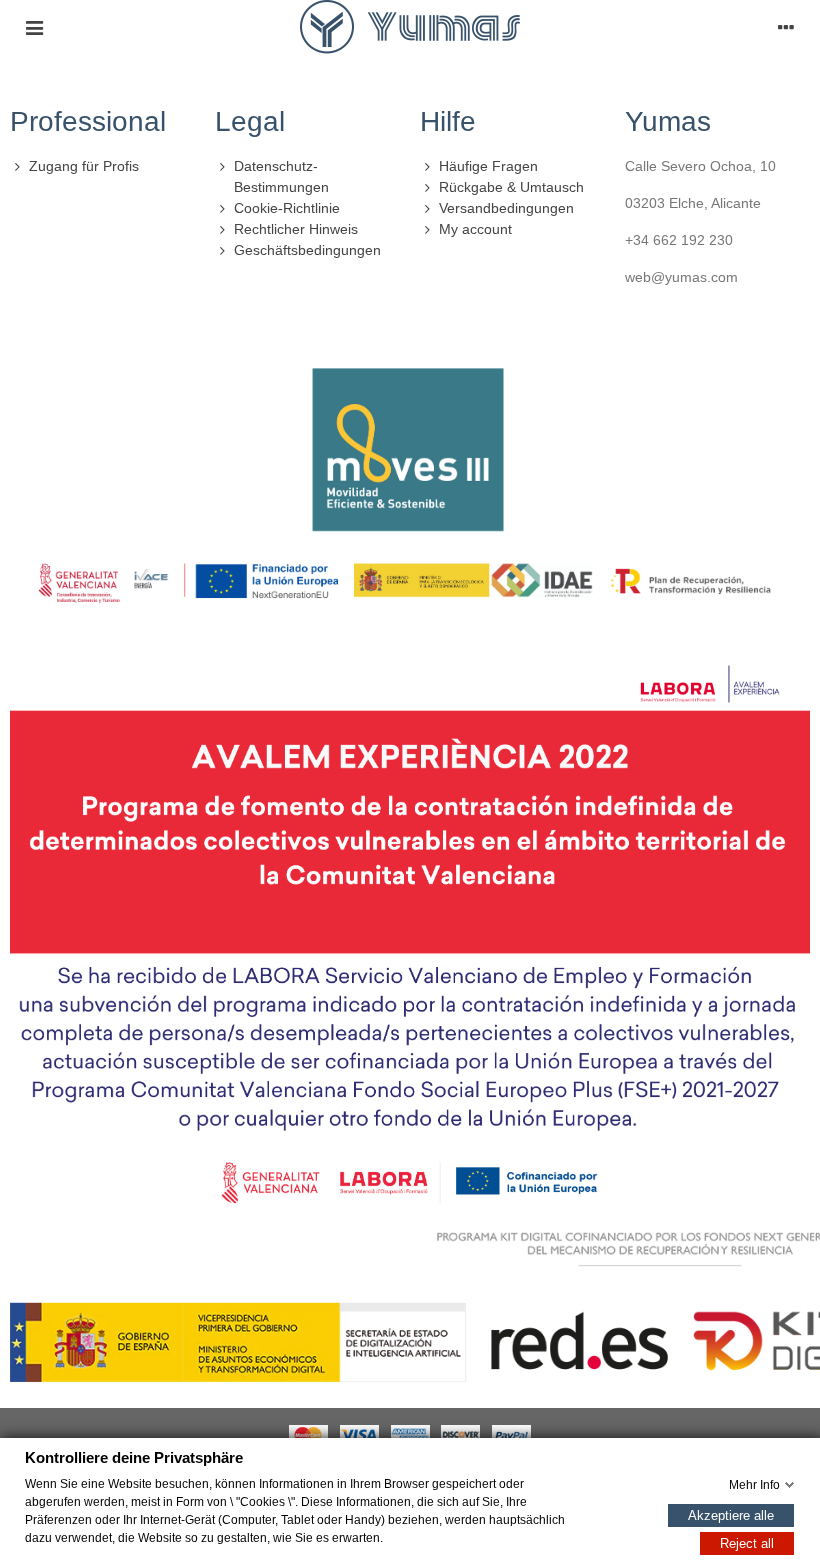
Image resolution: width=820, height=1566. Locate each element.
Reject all (747, 1542)
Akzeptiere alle (731, 1514)
